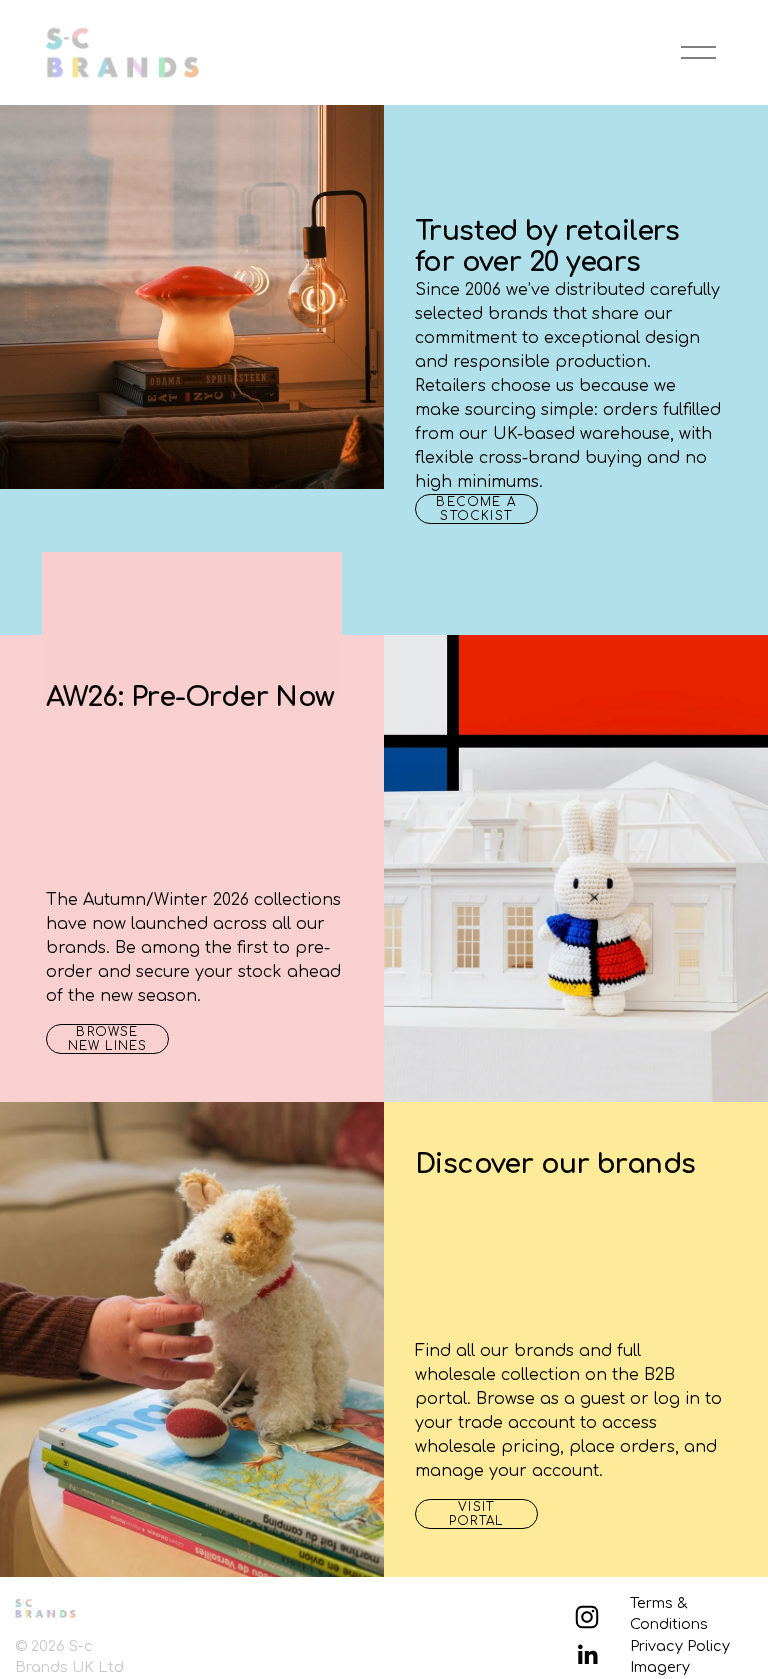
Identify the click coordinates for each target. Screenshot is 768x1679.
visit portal (476, 1514)
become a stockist (476, 509)
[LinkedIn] (587, 1655)
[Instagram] (587, 1617)
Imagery (660, 1667)
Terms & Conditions (669, 1614)
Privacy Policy (680, 1646)
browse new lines (108, 1039)
